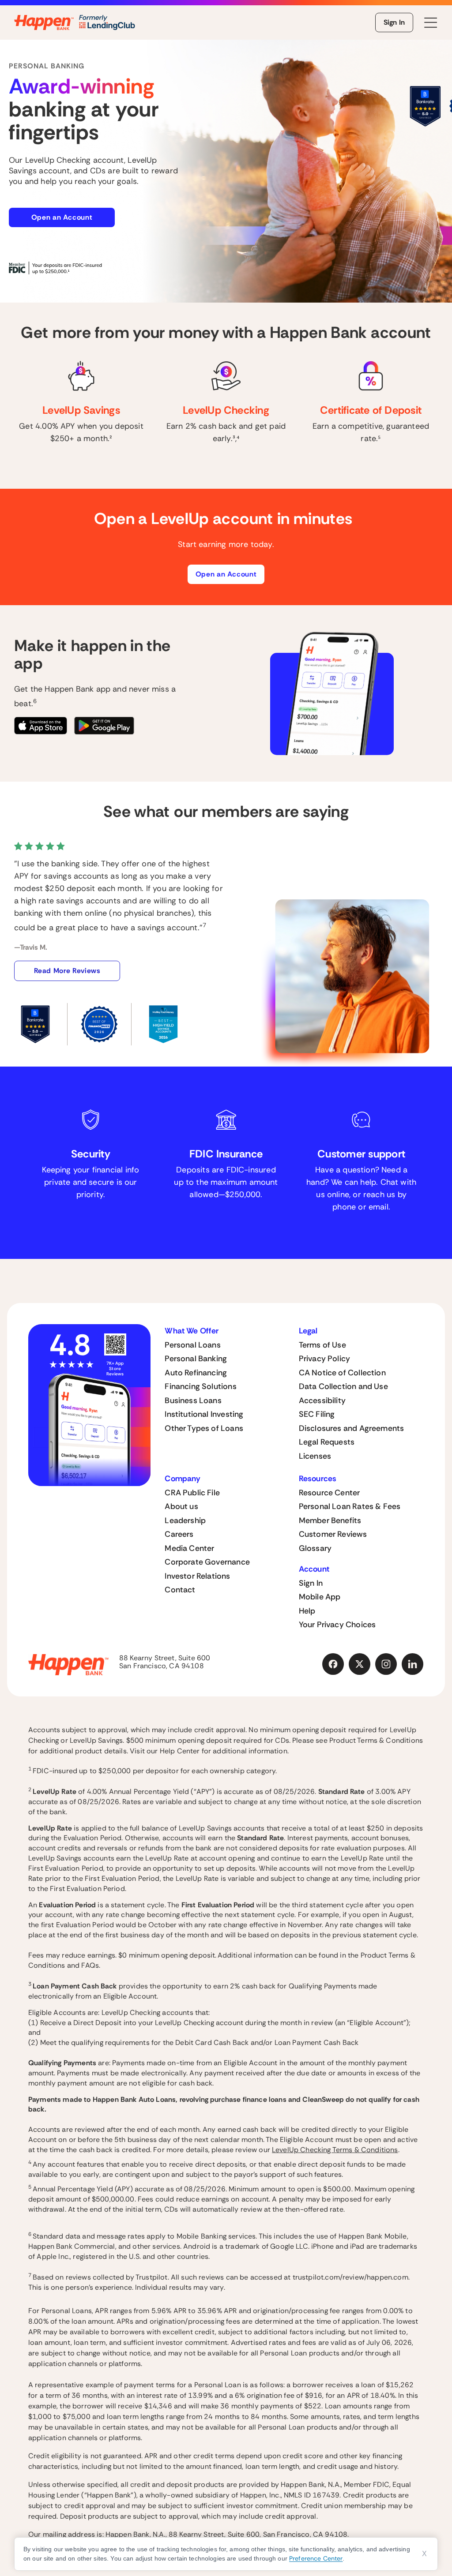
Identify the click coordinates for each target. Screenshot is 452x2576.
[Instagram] (386, 1664)
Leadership (185, 1520)
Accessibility (322, 1400)
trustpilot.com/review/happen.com (350, 2277)
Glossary (315, 1548)
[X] (360, 1664)
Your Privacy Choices (337, 1625)
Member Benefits (330, 1520)
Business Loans (193, 1400)
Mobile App (320, 1597)
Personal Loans (193, 1345)
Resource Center (330, 1493)
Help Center (180, 1751)
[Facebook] (333, 1664)
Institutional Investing (204, 1414)
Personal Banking (196, 1359)
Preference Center (316, 2558)
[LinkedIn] (413, 1664)
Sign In (394, 22)
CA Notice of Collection (342, 1373)
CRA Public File (192, 1493)
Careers (179, 1534)
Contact (180, 1590)
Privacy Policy (325, 1359)
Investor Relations (197, 1576)
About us (181, 1506)
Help (307, 1611)
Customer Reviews (333, 1534)
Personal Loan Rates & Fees (350, 1506)
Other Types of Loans (204, 1428)
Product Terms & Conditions (376, 1740)
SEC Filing (317, 1414)
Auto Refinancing (196, 1373)
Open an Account (62, 217)
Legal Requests (327, 1442)
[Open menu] (431, 23)
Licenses (315, 1456)
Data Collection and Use (343, 1386)
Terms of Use (322, 1345)
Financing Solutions (200, 1386)
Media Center (189, 1548)
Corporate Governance (207, 1562)
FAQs (90, 1965)
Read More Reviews (67, 971)
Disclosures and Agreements (352, 1428)
